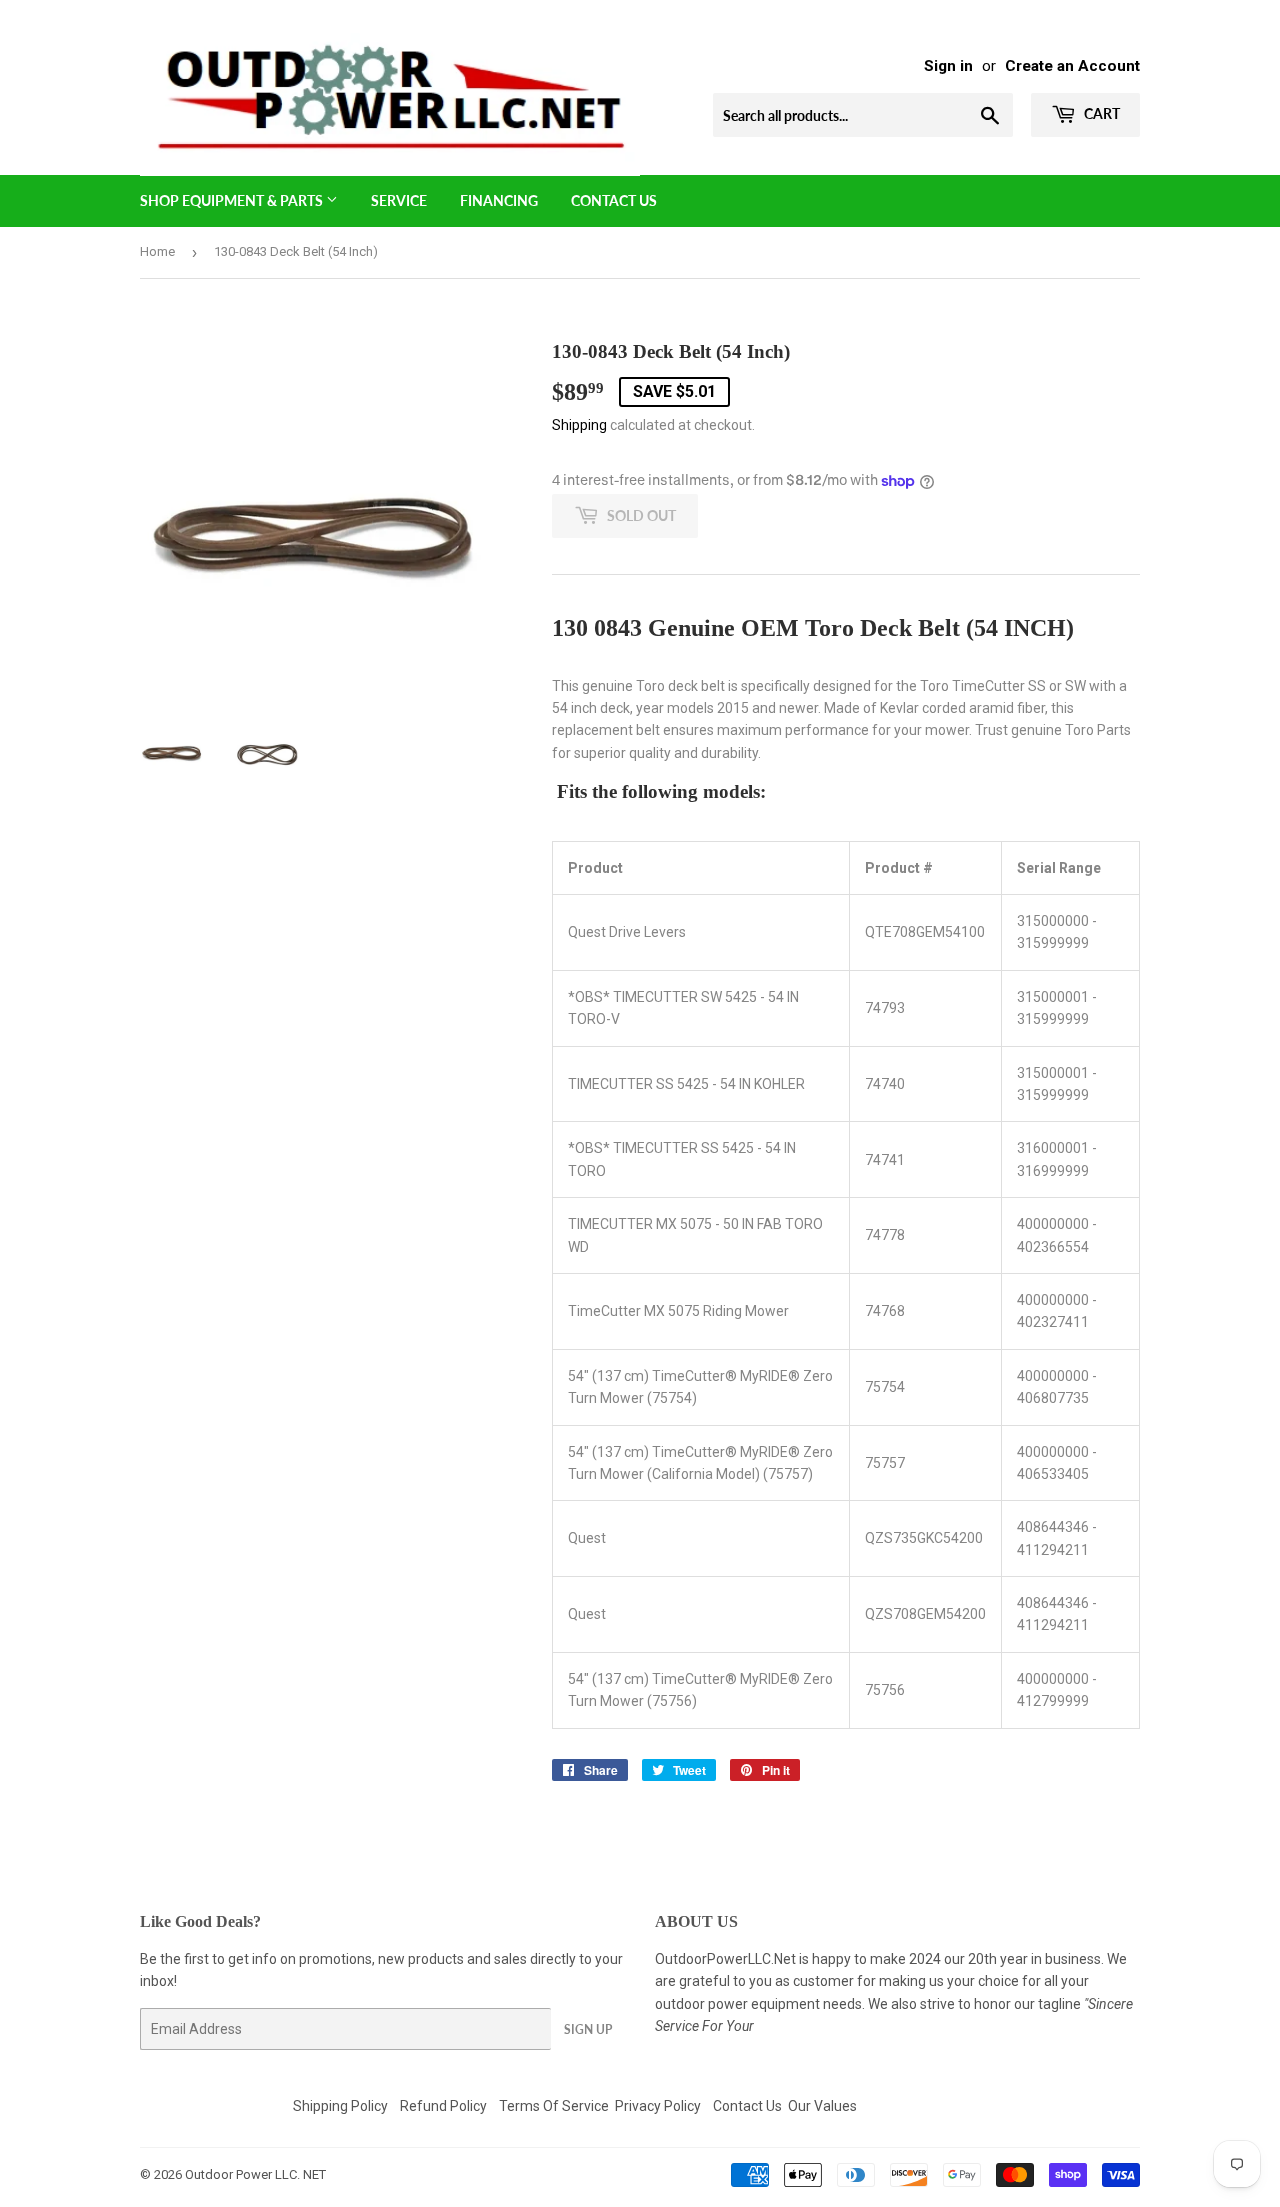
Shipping (579, 425)
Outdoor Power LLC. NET (255, 2174)
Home (157, 251)
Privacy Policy (658, 2106)
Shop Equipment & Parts (233, 200)
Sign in (948, 66)
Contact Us (614, 200)
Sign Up (588, 2029)
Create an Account (1072, 66)
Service (399, 200)
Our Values (822, 2106)
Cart (1100, 113)
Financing (499, 200)
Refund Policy (443, 2106)
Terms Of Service (554, 2106)
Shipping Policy (340, 2106)
